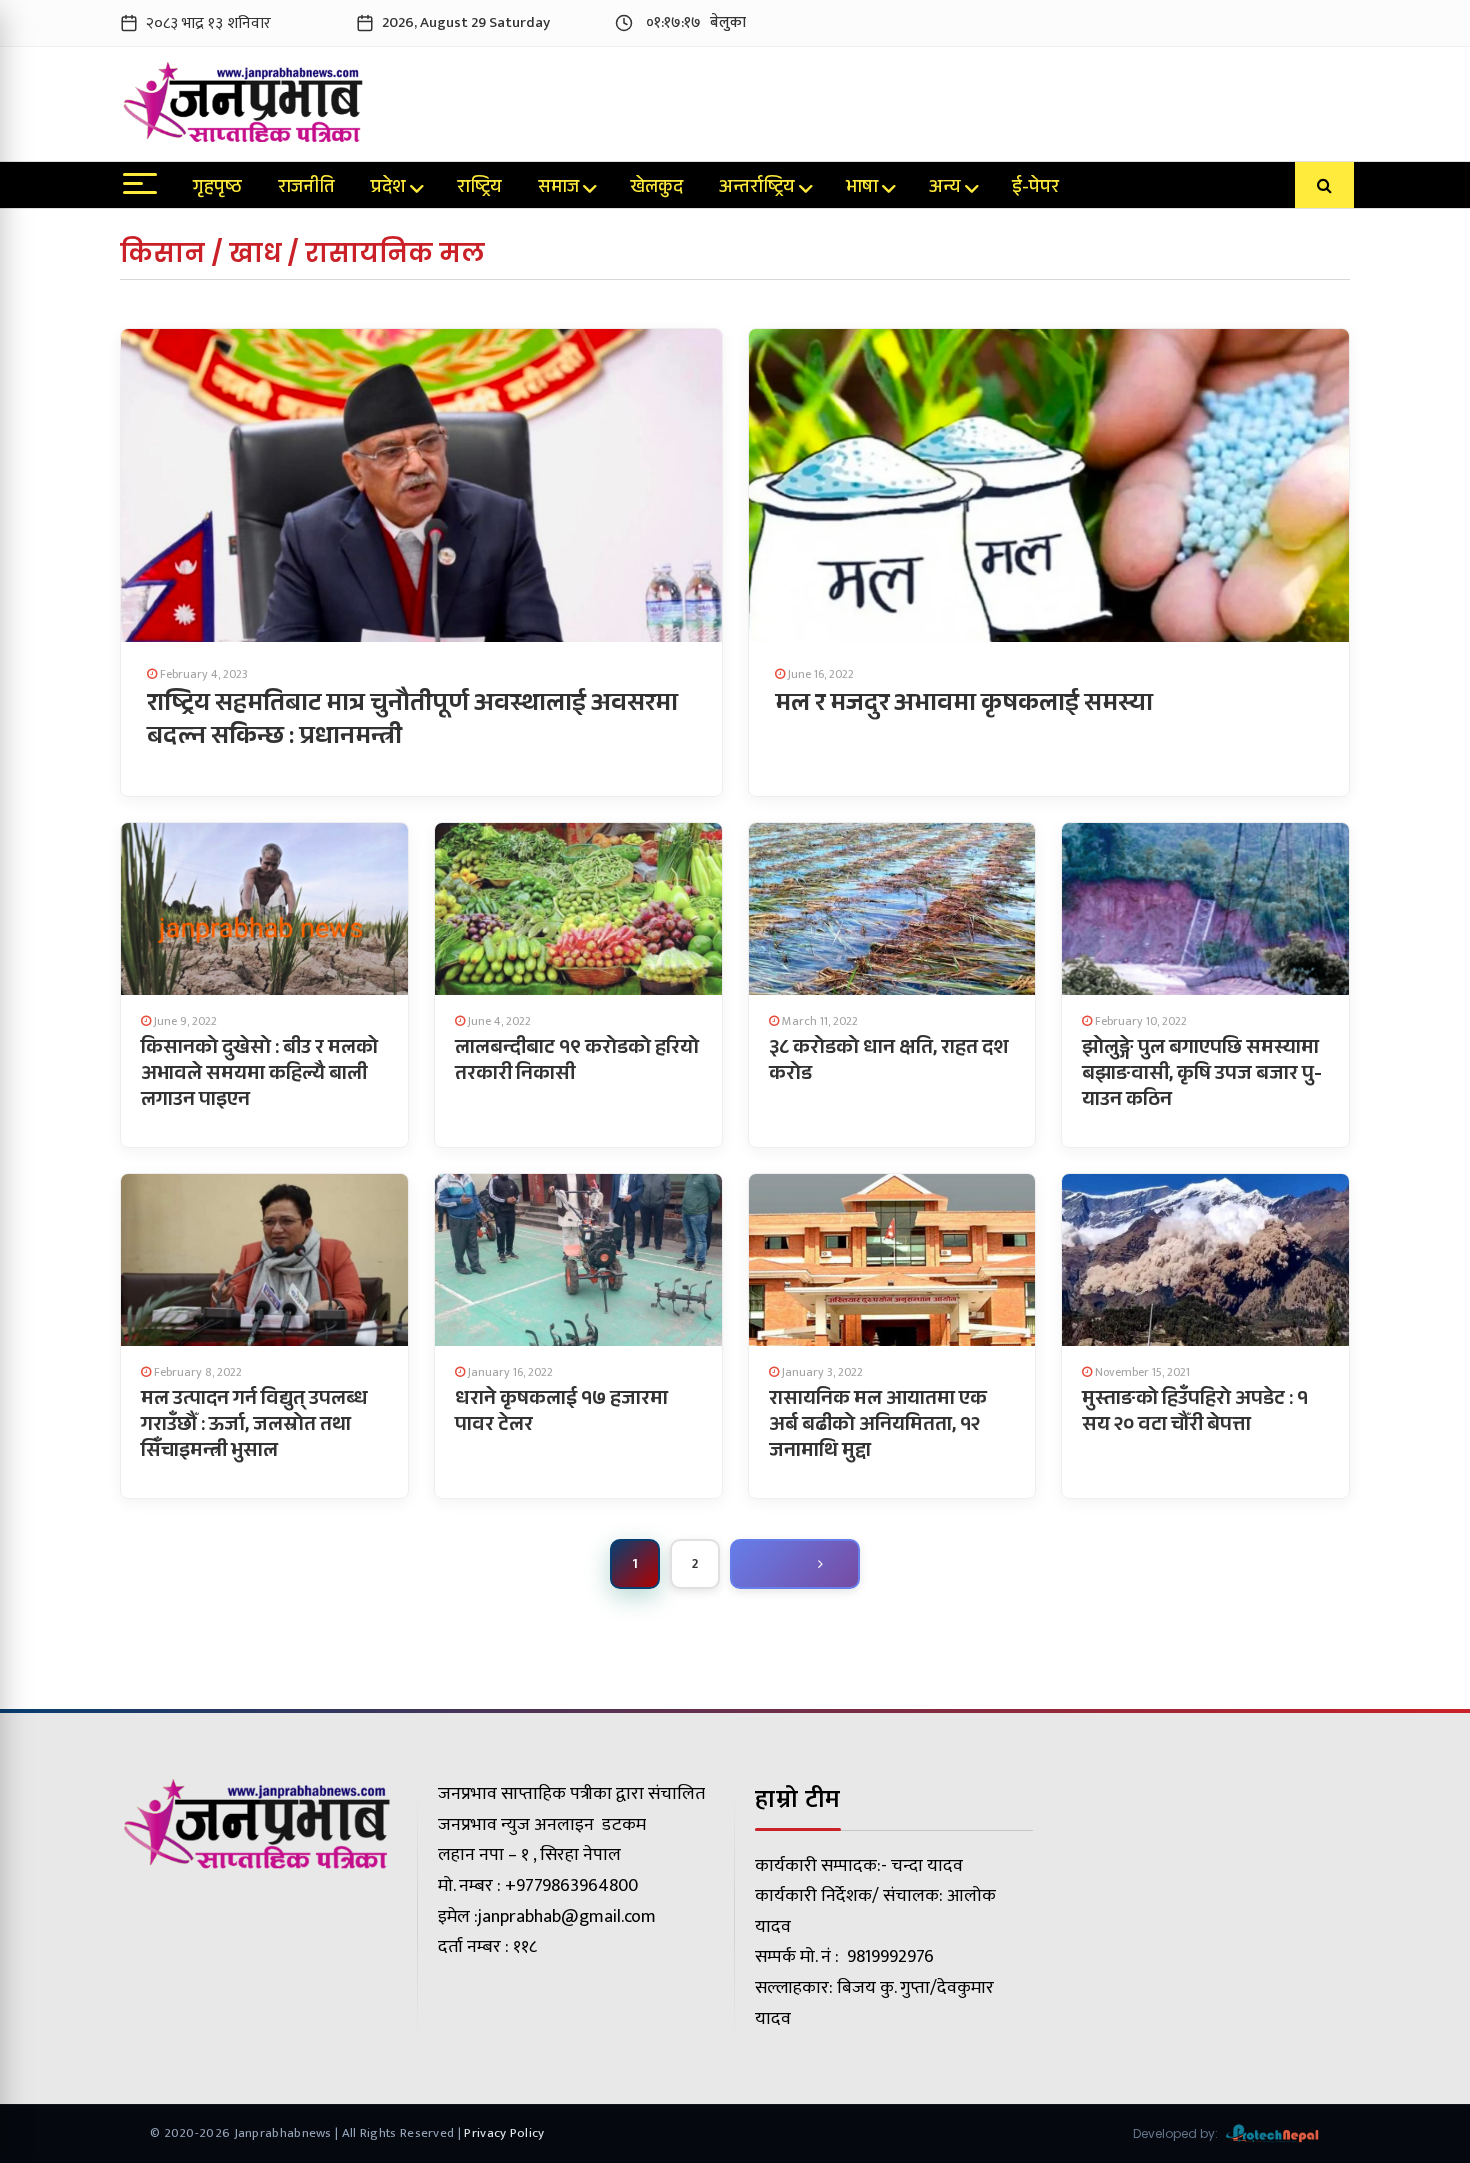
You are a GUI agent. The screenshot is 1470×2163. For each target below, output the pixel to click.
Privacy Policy (504, 2133)
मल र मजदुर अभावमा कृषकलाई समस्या (964, 706)
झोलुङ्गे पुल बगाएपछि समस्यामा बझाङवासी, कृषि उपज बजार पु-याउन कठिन (1202, 1076)
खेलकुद (656, 189)
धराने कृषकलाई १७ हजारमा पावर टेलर (561, 1414)
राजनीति (306, 189)
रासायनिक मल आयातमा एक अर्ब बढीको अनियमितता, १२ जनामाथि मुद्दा (878, 1427)
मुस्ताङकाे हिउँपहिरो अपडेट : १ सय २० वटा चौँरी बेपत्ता (1195, 1414)
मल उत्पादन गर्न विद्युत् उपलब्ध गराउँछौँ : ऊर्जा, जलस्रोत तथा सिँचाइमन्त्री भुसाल (254, 1427)
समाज (558, 189)
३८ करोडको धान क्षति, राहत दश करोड (889, 1063)
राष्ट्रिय (479, 189)
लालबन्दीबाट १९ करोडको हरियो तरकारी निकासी (577, 1063)
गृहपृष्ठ (217, 189)
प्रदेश (388, 189)
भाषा (862, 189)
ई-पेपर (1035, 189)
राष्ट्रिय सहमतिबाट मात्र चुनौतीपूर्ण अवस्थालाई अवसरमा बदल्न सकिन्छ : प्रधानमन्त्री (412, 722)
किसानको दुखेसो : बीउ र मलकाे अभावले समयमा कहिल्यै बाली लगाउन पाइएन (259, 1076)
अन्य (945, 189)
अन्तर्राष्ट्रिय (757, 189)
